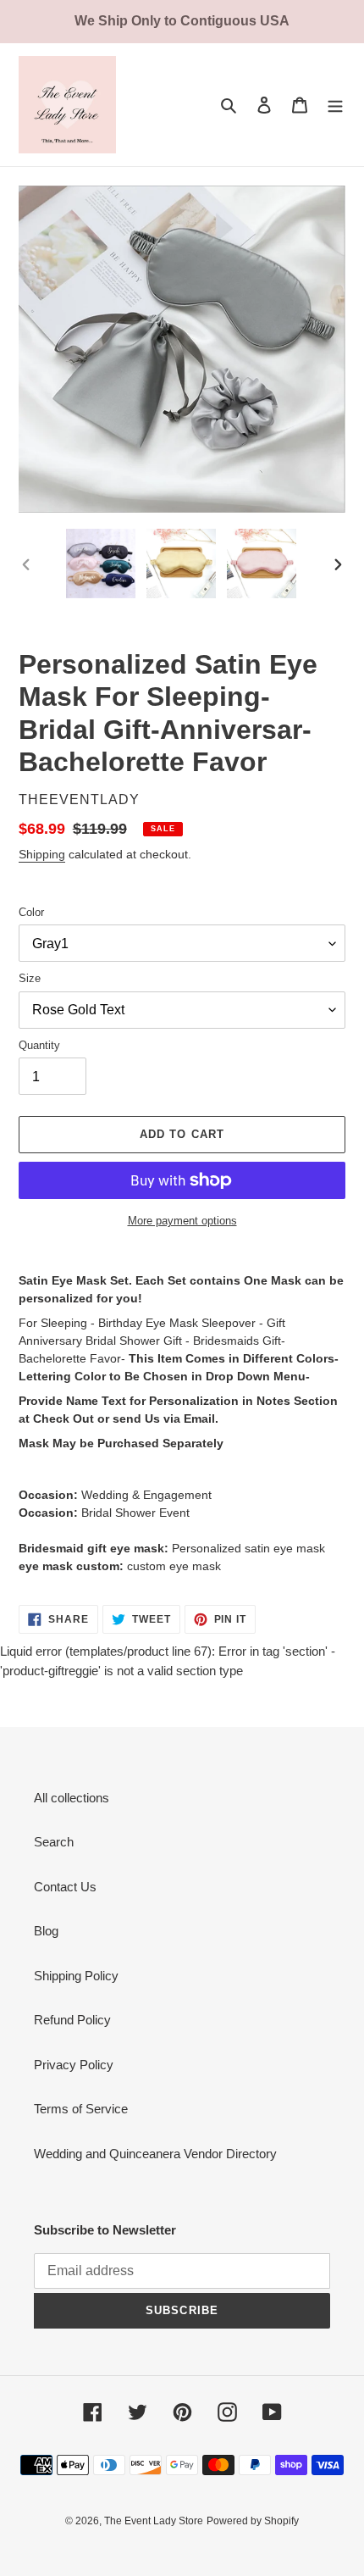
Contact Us (65, 1887)
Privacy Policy (74, 2065)
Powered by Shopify (253, 2521)
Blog (46, 1931)
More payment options (182, 1221)
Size (30, 978)
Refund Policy (72, 2020)
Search (54, 1842)
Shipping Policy (76, 1976)
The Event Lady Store (154, 2521)
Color (31, 912)
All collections (72, 1798)
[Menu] (335, 105)
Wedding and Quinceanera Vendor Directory (155, 2154)
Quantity (39, 1045)
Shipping (42, 854)
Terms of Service (81, 2109)
